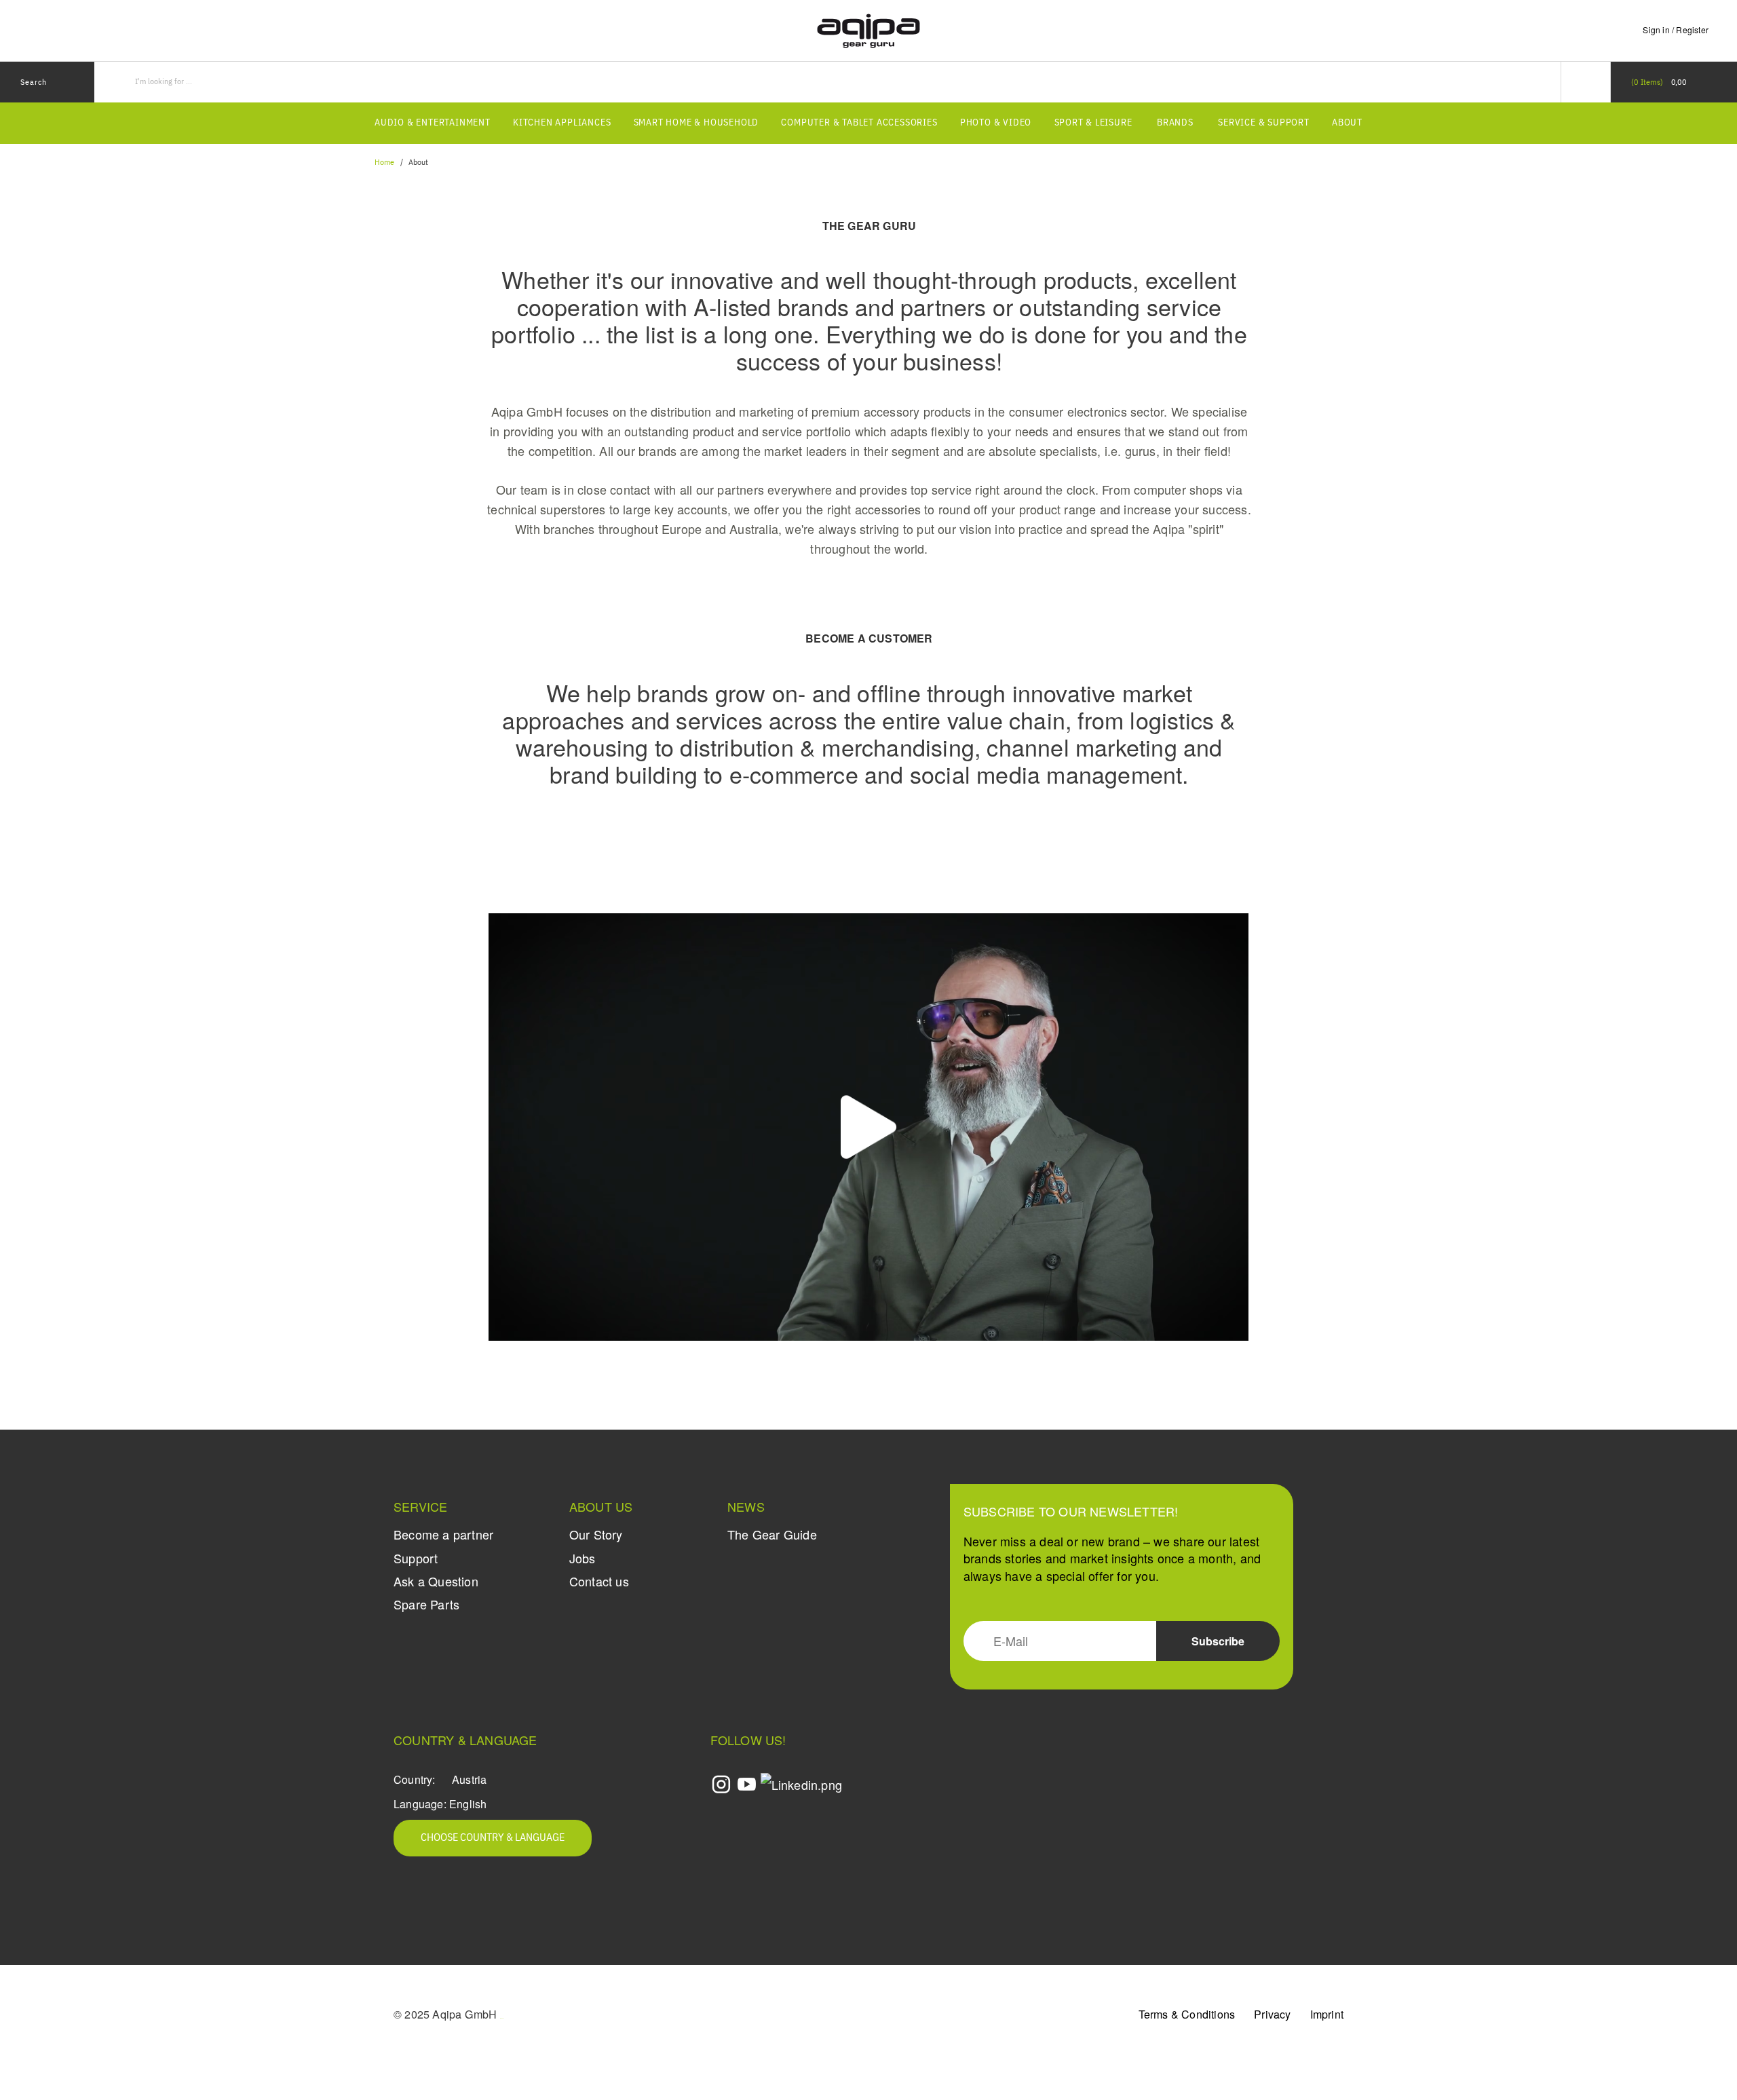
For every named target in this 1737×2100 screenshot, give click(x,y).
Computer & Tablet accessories (859, 123)
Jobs (583, 1558)
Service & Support (1264, 123)
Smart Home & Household (696, 123)
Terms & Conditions (1187, 2014)
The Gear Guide (772, 1534)
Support (416, 1558)
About (1347, 123)
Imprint (1327, 2014)
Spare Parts (426, 1604)
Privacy (1272, 2014)
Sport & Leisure (1093, 123)
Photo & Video (996, 123)
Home (384, 163)
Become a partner (443, 1534)
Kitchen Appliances (562, 123)
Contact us (599, 1581)
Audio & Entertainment (433, 123)
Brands (1175, 123)
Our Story (596, 1534)
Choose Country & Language (493, 1838)
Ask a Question (436, 1581)
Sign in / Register (1676, 30)
